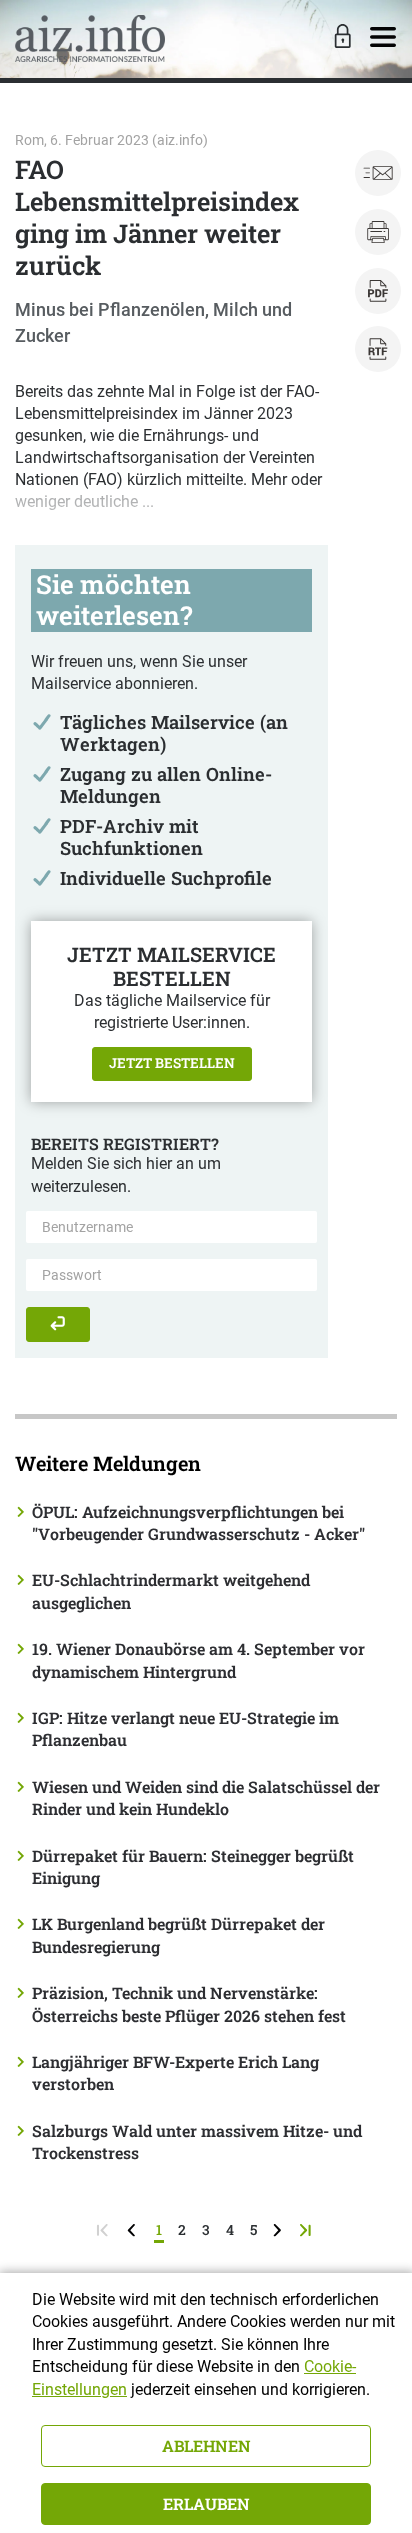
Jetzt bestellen (172, 1063)
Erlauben (206, 2503)
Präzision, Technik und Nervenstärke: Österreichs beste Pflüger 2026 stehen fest (189, 2003)
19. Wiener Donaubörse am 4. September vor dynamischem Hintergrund (198, 1659)
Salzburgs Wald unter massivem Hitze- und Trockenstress (197, 2141)
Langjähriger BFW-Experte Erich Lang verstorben (175, 2072)
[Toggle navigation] (383, 38)
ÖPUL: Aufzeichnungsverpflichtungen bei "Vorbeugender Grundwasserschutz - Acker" (198, 1522)
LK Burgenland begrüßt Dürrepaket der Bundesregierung (178, 1934)
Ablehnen (206, 2445)
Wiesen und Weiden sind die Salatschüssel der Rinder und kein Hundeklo (206, 1797)
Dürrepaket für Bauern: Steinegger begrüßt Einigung (193, 1866)
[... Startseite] (90, 38)
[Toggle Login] (340, 38)
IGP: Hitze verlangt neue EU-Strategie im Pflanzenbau (185, 1728)
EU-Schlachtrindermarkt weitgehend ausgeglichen (171, 1590)
